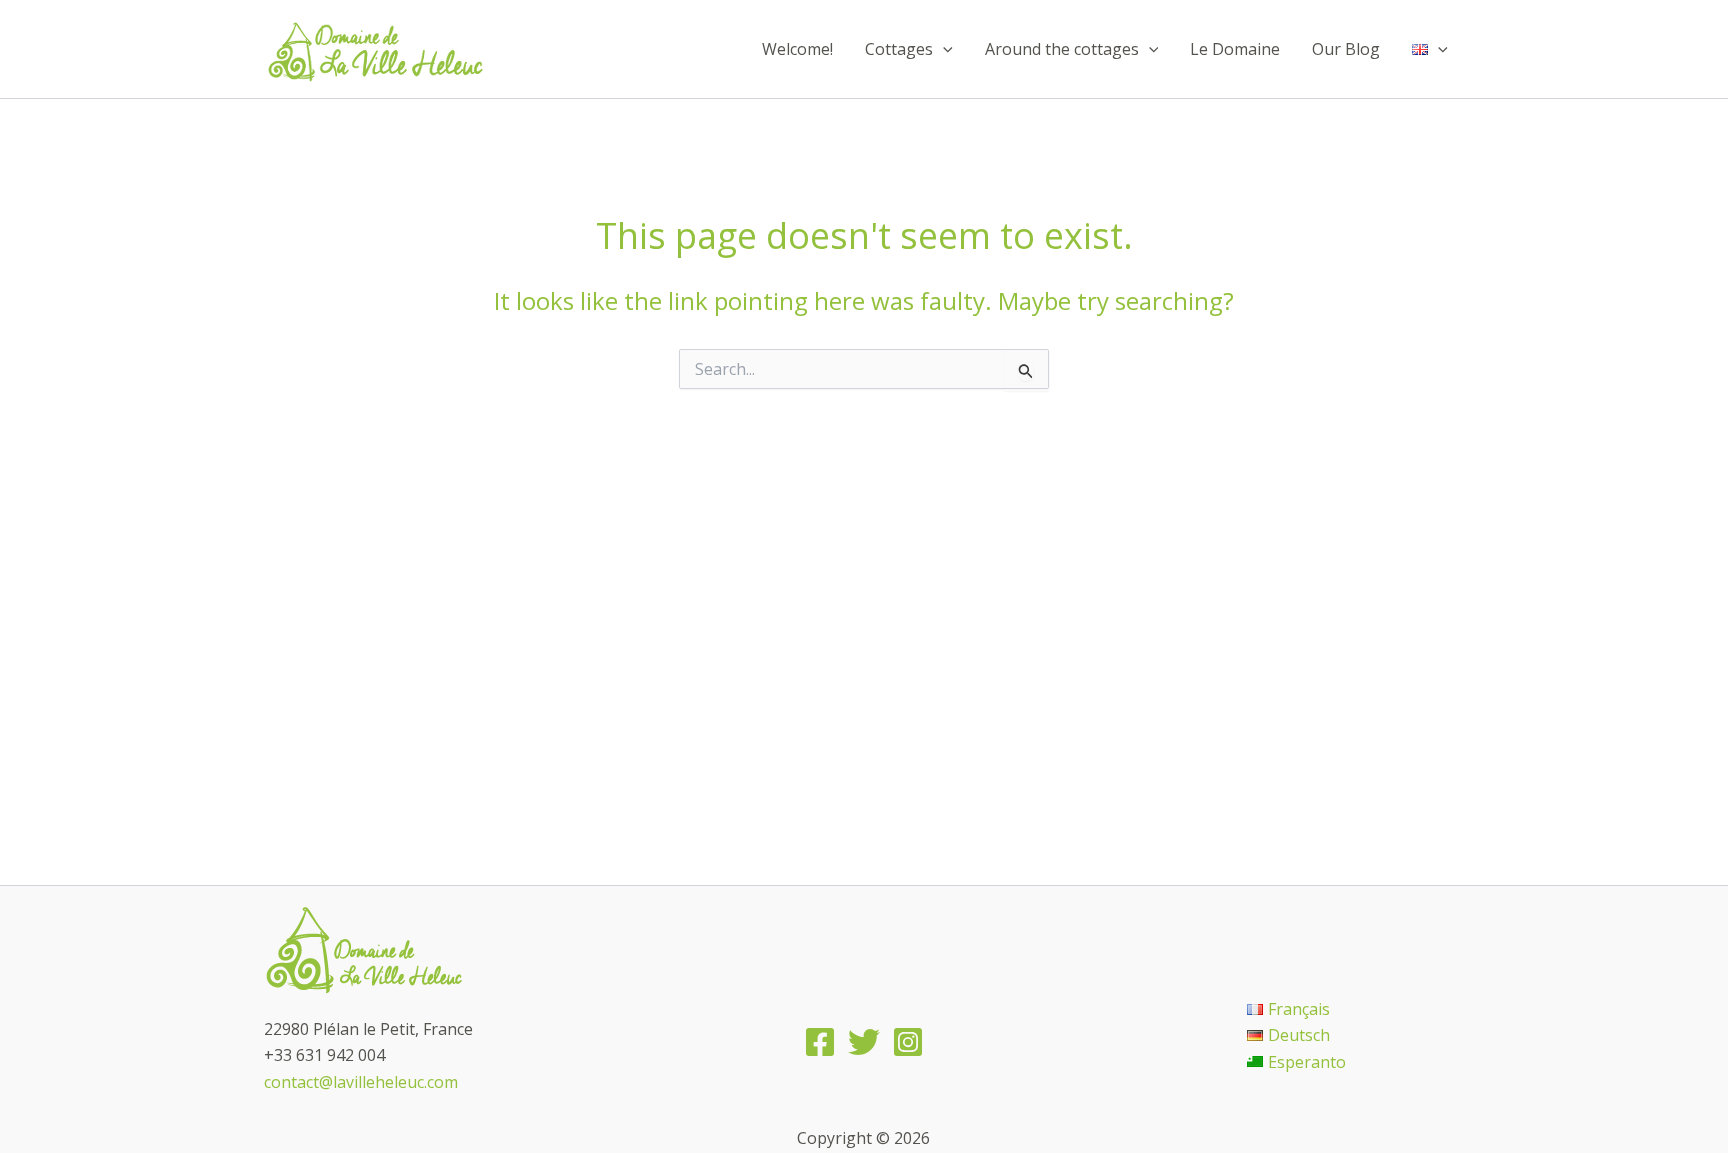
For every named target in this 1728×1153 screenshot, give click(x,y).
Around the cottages (1062, 49)
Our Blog (1346, 49)
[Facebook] (820, 1042)
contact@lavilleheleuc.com (361, 1082)
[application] (943, 49)
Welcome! (797, 49)
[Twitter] (864, 1042)
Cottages (899, 49)
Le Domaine (1235, 49)
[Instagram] (908, 1042)
